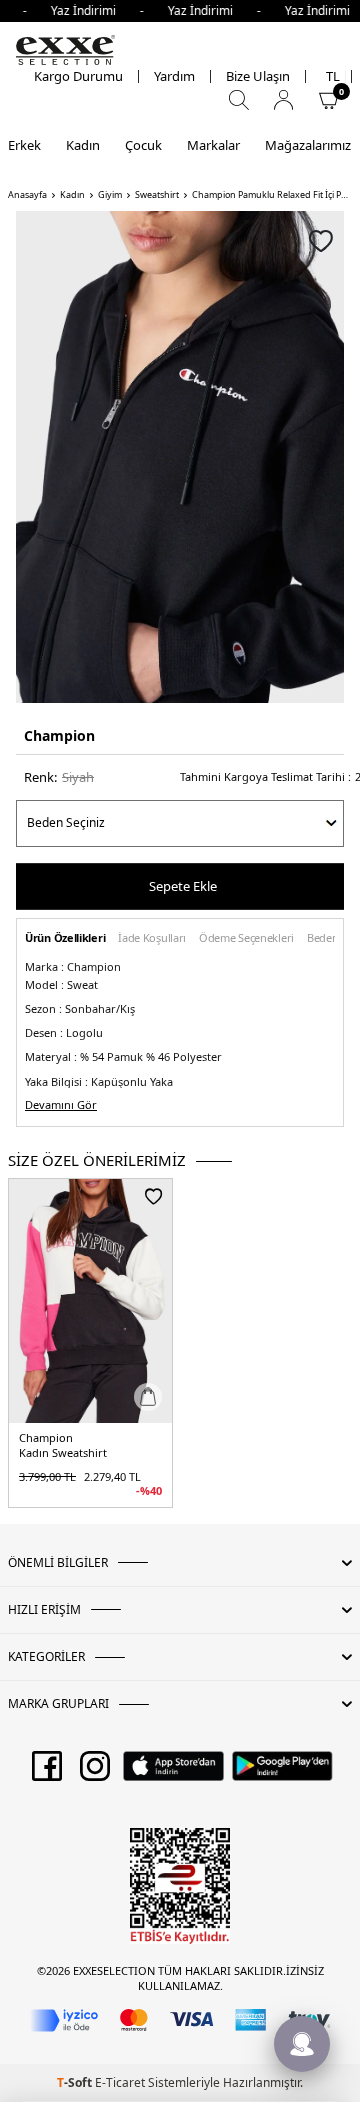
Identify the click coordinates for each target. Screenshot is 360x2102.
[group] (180, 457)
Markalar (213, 145)
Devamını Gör (61, 1105)
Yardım (174, 76)
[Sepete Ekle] (148, 1397)
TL (333, 76)
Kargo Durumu (78, 76)
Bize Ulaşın (258, 76)
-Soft (76, 2082)
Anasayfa (27, 195)
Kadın (83, 145)
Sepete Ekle (183, 886)
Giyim (110, 195)
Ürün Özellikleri (65, 938)
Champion (59, 735)
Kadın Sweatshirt (63, 1453)
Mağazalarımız (308, 145)
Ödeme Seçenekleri (246, 938)
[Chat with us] (302, 2044)
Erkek (24, 145)
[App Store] (173, 1773)
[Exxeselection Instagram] (95, 1773)
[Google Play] (282, 1773)
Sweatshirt (157, 195)
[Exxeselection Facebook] (47, 1773)
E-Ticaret (120, 2082)
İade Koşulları (152, 938)
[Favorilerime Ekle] (153, 1196)
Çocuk (143, 145)
